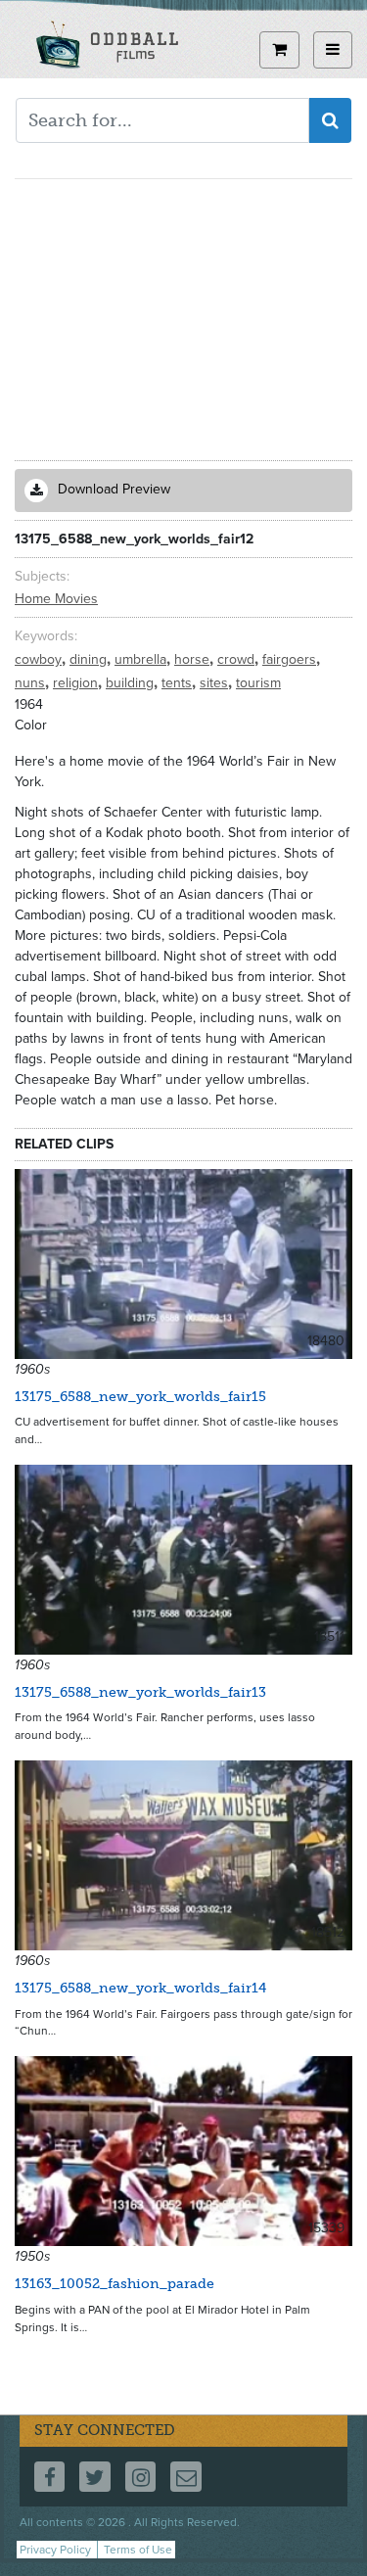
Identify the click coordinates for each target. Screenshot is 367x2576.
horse (194, 659)
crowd (238, 659)
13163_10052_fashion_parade (115, 2284)
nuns (32, 683)
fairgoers (291, 659)
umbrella (142, 659)
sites (216, 683)
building (132, 683)
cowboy (40, 659)
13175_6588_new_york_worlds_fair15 (140, 1397)
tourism (258, 683)
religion (77, 683)
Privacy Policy (55, 2550)
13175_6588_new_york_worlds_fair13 (140, 1692)
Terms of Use (138, 2550)
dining (90, 659)
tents (179, 683)
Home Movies (56, 599)
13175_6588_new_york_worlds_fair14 (140, 1988)
